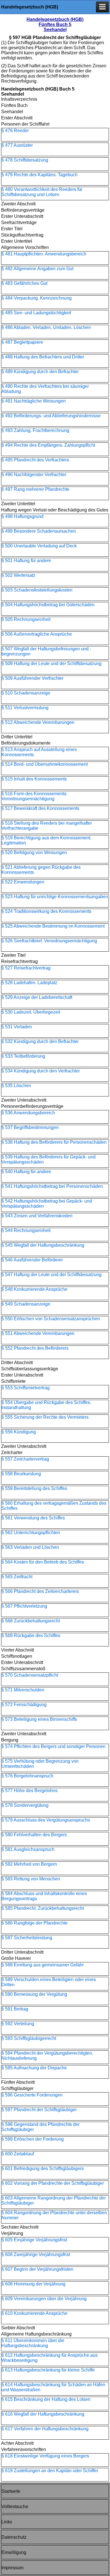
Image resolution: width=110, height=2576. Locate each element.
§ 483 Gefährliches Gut (24, 283)
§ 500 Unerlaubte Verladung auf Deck (39, 546)
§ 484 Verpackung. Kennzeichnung (37, 298)
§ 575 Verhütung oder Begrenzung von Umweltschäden (40, 1764)
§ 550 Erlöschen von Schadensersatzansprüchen (51, 1319)
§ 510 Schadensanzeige (26, 693)
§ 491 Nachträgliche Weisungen (34, 401)
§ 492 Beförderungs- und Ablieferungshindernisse (51, 416)
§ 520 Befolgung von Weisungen (34, 852)
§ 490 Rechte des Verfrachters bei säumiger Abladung (45, 389)
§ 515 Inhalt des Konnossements (34, 779)
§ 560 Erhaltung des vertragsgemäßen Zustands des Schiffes (54, 1506)
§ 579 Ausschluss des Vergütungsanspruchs (46, 1820)
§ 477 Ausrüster (17, 145)
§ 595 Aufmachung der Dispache (34, 2068)
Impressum (12, 2568)
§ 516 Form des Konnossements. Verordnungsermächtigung (34, 796)
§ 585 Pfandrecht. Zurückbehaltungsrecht (43, 1908)
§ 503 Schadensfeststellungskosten (37, 590)
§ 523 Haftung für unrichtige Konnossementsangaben (55, 897)
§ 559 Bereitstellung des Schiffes (34, 1488)
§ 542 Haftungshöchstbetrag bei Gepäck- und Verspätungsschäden (47, 1204)
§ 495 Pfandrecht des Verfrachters (35, 460)
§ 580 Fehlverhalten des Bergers (34, 1835)
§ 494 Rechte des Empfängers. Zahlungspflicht (48, 445)
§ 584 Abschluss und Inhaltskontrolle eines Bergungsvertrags (44, 1896)
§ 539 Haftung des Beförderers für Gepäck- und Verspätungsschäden (49, 1159)
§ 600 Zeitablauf (18, 2154)
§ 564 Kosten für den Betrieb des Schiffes (43, 1562)
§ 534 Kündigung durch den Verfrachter (41, 1071)
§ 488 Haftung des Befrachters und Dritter (43, 357)
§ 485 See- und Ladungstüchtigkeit (36, 313)
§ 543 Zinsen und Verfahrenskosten (37, 1216)
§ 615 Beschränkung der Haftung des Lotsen (46, 2399)
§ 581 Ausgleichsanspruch (28, 1849)
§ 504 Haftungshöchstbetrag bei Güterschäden (48, 605)
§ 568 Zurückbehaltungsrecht (31, 1621)
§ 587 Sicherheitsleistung (27, 1938)
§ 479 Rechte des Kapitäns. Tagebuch (39, 175)
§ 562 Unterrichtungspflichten (31, 1533)
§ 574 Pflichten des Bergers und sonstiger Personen (53, 1746)
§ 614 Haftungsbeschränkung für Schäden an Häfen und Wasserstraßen (53, 2387)
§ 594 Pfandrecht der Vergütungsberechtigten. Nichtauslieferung (47, 2056)
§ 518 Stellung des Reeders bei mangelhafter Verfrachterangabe (47, 826)
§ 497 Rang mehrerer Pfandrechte (35, 489)
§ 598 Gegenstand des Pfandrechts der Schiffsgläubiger (40, 2127)
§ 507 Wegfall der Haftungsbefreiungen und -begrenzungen (46, 651)
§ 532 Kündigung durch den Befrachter (40, 1041)
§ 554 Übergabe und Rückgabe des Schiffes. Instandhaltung (46, 1405)
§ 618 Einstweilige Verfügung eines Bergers (45, 2456)
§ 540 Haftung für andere (26, 1172)
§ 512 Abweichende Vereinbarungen (38, 722)
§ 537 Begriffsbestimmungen (30, 1127)
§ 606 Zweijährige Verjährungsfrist (36, 2254)
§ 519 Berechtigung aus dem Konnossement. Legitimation (46, 840)
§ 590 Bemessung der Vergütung (34, 1994)
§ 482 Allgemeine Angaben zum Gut (37, 269)
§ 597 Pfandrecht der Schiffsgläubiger (39, 2110)
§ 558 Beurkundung (21, 1474)
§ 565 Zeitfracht (17, 1577)
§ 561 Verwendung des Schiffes (33, 1518)
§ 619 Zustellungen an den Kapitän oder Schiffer (50, 2471)
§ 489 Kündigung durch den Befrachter (40, 372)
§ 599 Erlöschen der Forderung (33, 2139)
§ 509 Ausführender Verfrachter (32, 678)
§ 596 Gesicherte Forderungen (32, 2095)
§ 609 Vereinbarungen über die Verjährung (44, 2299)
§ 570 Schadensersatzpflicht (30, 1675)
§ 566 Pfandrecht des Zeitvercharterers (40, 1591)
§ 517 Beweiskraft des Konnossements (40, 808)
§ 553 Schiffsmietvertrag (26, 1388)
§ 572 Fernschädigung (24, 1705)
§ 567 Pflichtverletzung (24, 1606)
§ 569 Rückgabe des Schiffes (31, 1636)
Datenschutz (14, 2537)
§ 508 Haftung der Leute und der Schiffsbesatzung (51, 664)
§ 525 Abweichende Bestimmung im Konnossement (53, 926)
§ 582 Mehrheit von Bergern (29, 1864)
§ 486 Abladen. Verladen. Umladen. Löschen (46, 327)
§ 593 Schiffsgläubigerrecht (29, 2038)
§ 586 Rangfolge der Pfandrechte (35, 1923)
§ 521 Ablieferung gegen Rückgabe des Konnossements (41, 870)
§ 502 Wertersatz (18, 575)
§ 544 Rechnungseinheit (26, 1230)
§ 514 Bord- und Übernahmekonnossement (45, 764)
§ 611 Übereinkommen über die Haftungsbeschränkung (33, 2343)
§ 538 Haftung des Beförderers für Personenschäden (54, 1142)
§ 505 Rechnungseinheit (26, 619)
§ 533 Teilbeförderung (23, 1056)
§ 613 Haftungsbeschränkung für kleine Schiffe (48, 2370)
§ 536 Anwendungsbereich (28, 1113)
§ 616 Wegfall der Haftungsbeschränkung (43, 2414)
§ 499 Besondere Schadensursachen (39, 531)
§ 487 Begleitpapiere (22, 342)
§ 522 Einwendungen (23, 882)
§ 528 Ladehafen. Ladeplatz (29, 983)
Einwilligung (14, 2552)
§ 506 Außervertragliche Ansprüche (37, 634)
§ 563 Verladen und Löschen (30, 1547)
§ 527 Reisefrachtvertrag (26, 968)
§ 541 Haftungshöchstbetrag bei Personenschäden (52, 1186)
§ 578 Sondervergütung (25, 1805)
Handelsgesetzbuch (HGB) (30, 7)
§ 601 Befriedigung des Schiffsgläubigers (43, 2168)
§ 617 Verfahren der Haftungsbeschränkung (45, 2429)
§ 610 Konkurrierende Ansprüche (34, 2313)
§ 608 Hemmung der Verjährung (33, 2284)
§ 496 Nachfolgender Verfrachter (34, 475)
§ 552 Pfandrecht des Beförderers (35, 1348)
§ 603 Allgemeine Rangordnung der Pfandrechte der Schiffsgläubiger (54, 2200)
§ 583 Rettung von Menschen (31, 1879)
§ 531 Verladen (17, 1027)
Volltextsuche (15, 2507)
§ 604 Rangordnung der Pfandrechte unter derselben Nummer (54, 2215)
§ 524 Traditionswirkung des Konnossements (46, 911)
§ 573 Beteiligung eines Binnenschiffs (39, 1719)
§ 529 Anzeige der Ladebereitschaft (37, 997)
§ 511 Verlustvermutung (25, 708)
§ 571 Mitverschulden (23, 1690)
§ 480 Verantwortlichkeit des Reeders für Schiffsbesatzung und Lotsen (42, 192)
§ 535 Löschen (16, 1086)
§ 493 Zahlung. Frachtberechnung (35, 430)
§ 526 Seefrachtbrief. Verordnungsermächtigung (49, 941)
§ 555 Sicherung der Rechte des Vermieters (45, 1417)
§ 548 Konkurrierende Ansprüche (34, 1289)
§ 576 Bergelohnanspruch (27, 1776)
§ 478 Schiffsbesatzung (25, 160)
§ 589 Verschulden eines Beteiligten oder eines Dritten (49, 1982)
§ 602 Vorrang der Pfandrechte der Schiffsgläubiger (53, 2183)
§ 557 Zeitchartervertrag (25, 1459)
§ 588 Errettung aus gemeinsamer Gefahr (43, 1965)
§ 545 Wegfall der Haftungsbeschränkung (43, 1245)
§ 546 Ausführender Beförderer (32, 1260)
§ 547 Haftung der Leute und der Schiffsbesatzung (51, 1275)
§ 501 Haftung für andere (26, 561)
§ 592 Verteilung (18, 2024)
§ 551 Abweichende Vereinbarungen (38, 1333)
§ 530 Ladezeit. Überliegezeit (31, 1012)
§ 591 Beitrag (15, 2009)
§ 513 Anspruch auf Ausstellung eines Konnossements (39, 752)
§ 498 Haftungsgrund (22, 516)
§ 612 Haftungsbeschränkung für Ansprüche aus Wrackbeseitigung (49, 2358)
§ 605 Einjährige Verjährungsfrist (34, 2240)
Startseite (11, 2491)
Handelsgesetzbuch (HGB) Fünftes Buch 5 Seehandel (55, 24)
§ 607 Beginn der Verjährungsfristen (37, 2269)
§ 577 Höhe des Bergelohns (29, 1791)
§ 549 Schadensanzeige (26, 1304)
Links (7, 2522)
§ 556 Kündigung (19, 1432)
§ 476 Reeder (15, 131)
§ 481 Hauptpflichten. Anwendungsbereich (44, 254)
